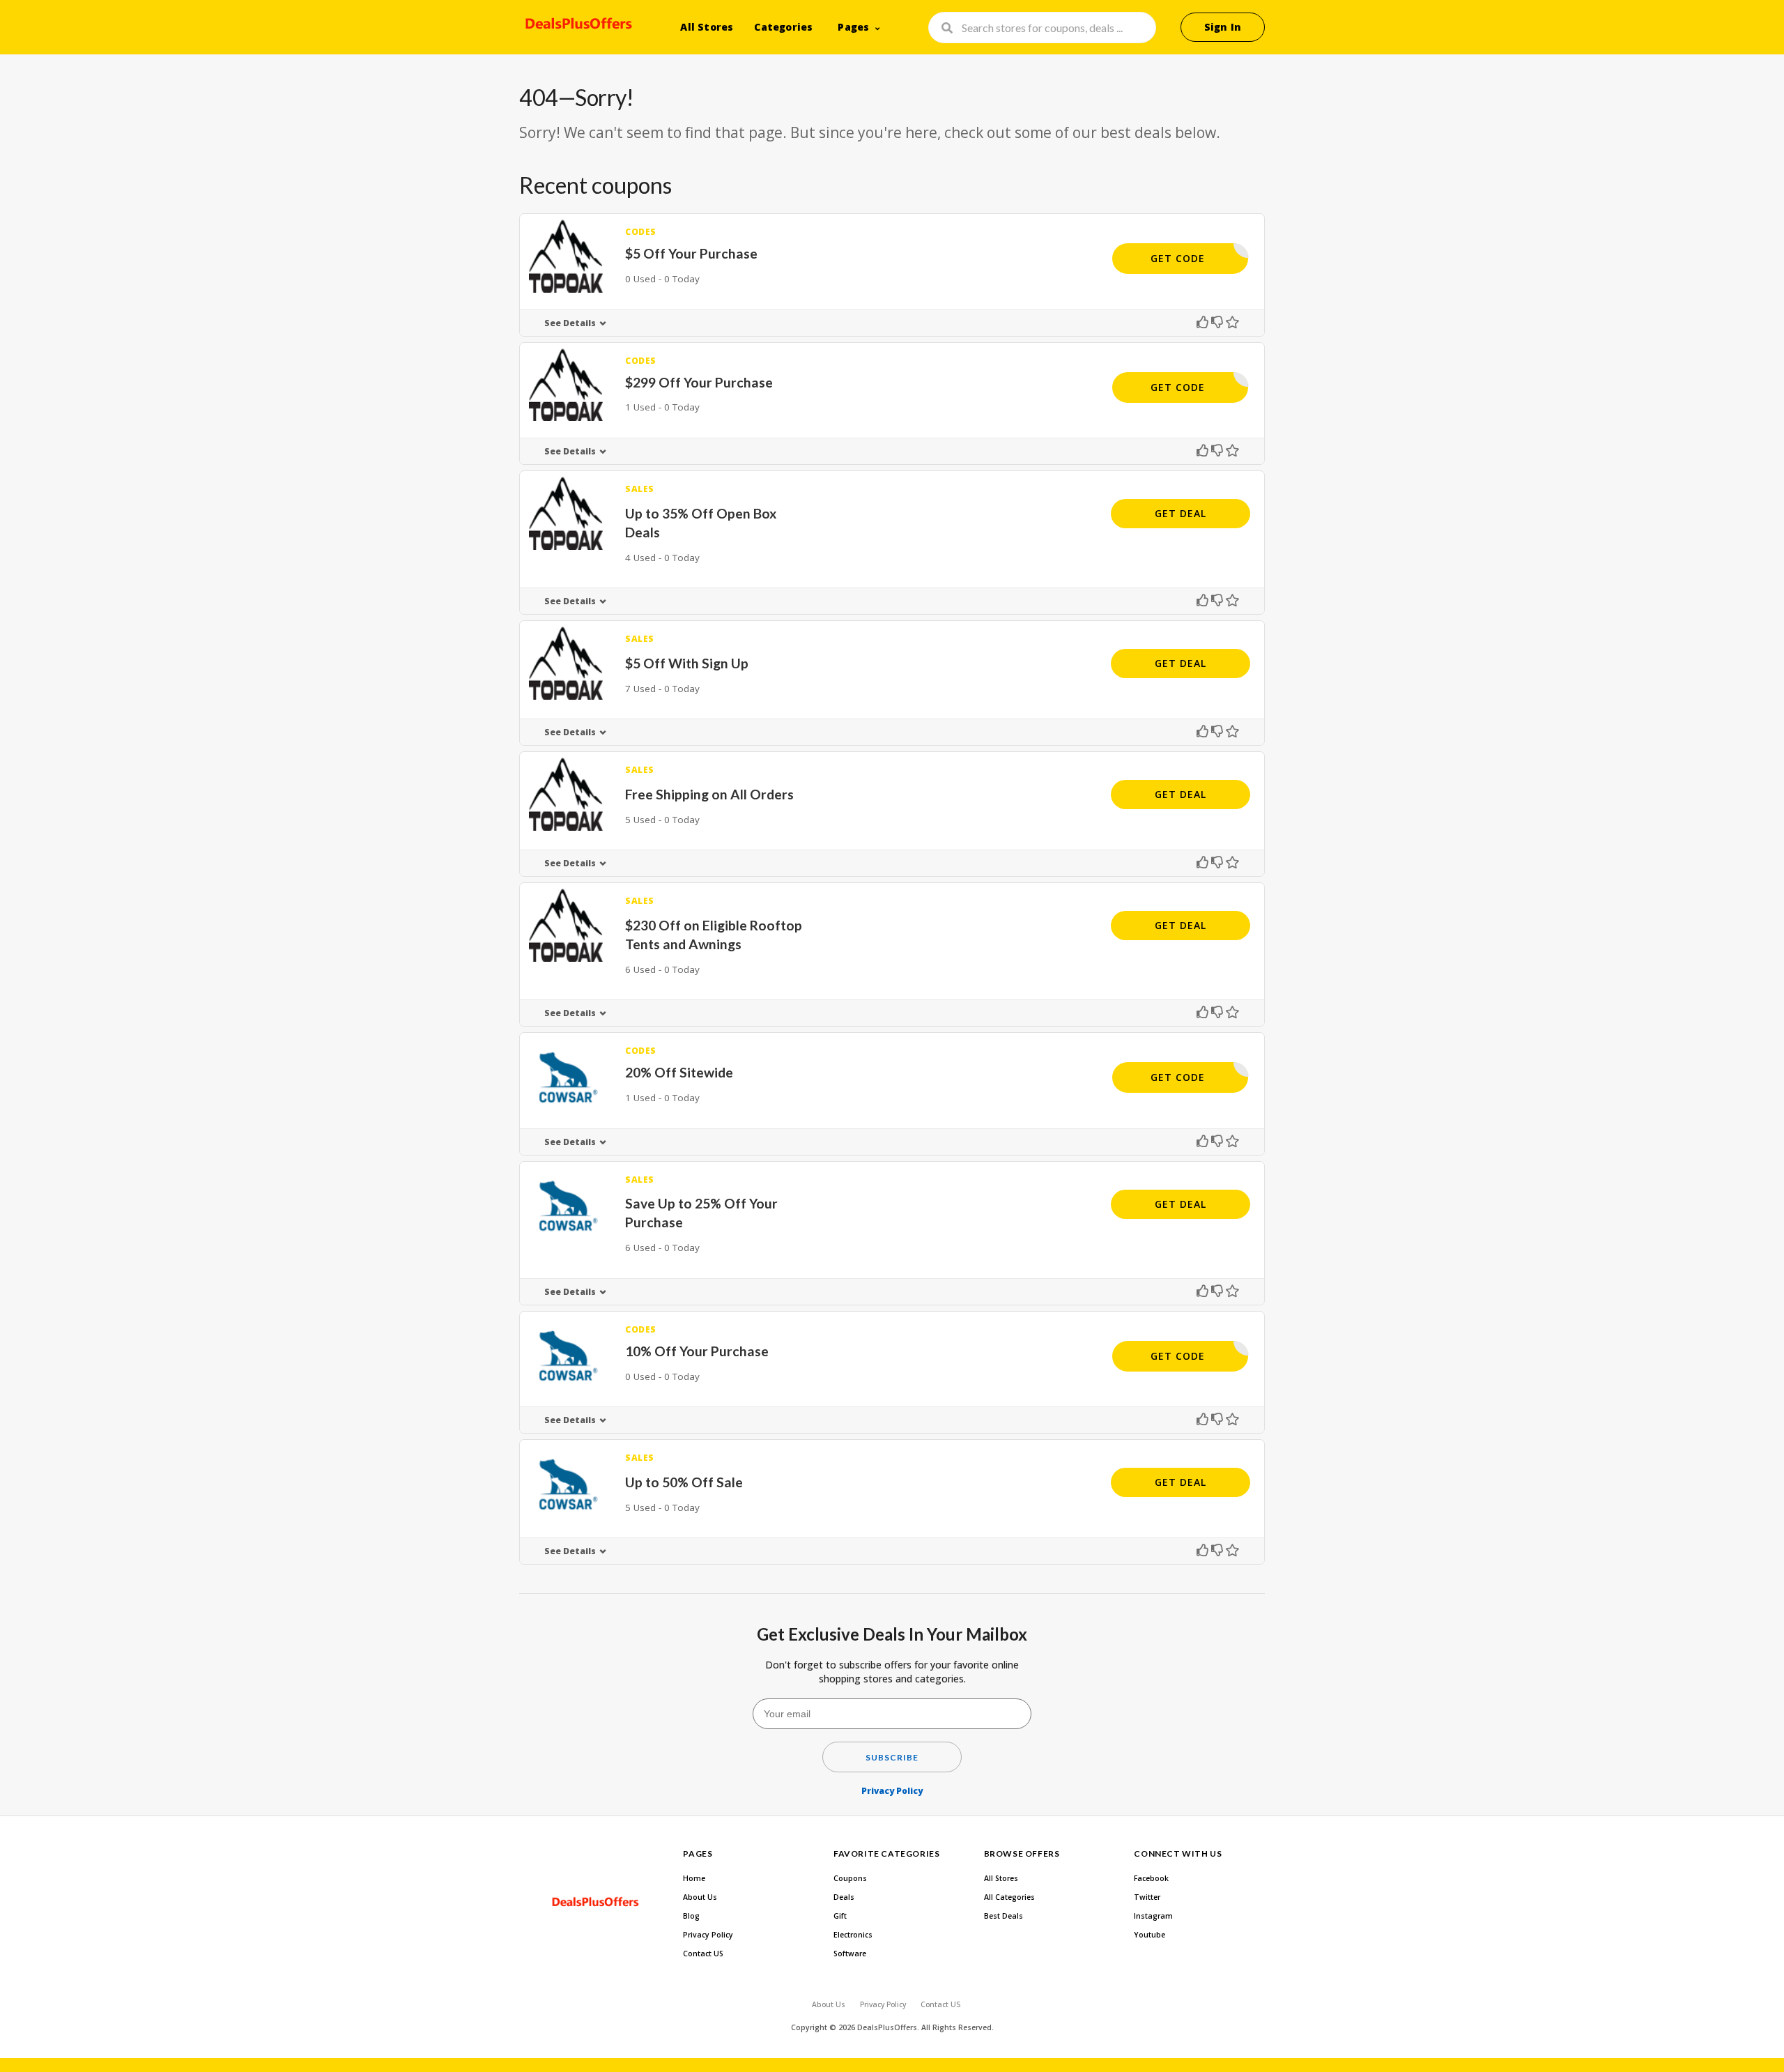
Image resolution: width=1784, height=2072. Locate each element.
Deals (844, 1897)
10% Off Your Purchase (697, 1351)
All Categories (1009, 1897)
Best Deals (1003, 1916)
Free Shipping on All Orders (709, 794)
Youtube (1149, 1935)
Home (694, 1878)
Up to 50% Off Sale (684, 1482)
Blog (691, 1916)
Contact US (703, 1954)
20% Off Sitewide (679, 1072)
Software (850, 1954)
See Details (570, 323)
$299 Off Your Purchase (699, 382)
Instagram (1153, 1916)
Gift (840, 1916)
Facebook (1151, 1878)
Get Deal (1181, 513)
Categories (783, 27)
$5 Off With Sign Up (687, 663)
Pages (853, 27)
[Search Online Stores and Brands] (577, 26)
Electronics (853, 1935)
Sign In (1223, 27)
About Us (700, 1897)
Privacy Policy (892, 1791)
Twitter (1147, 1897)
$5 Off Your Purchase (691, 253)
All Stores (707, 27)
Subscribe (892, 1757)
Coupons (850, 1878)
